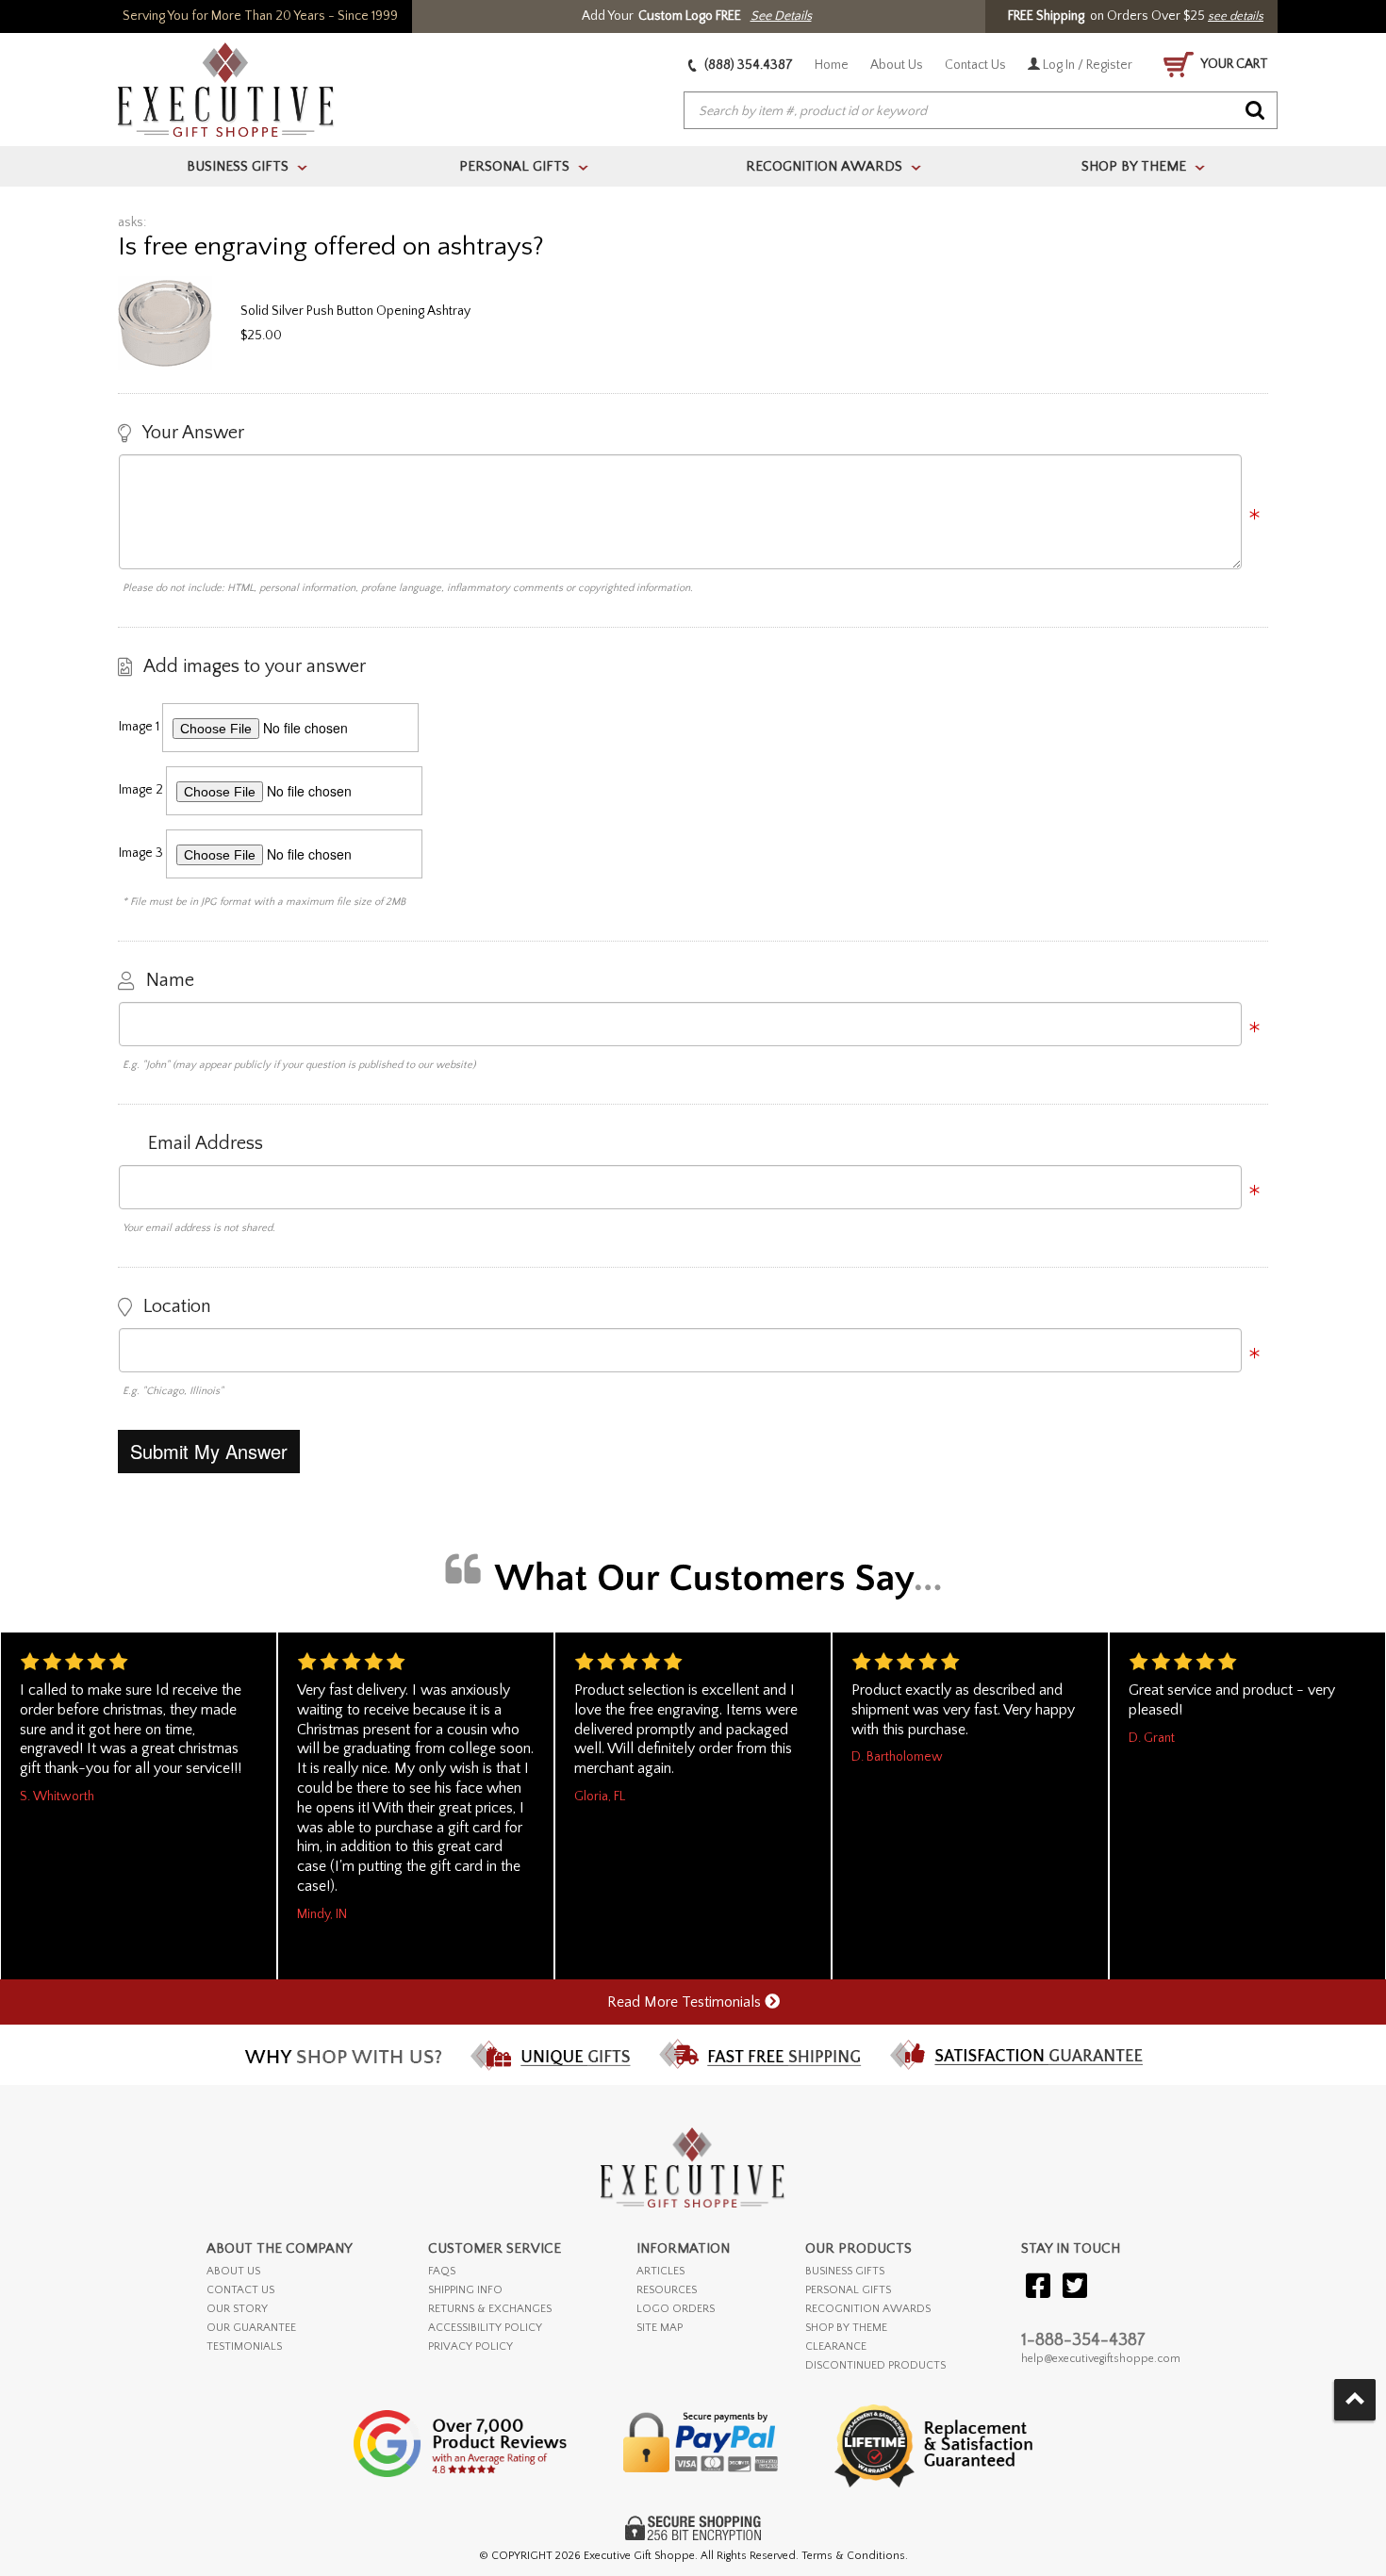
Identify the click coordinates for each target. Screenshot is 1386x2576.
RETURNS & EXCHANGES (490, 2309)
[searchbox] (981, 111)
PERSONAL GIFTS (848, 2290)
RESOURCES (667, 2290)
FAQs (442, 2271)
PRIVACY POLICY (470, 2346)
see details (1236, 16)
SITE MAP (660, 2328)
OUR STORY (237, 2309)
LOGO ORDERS (676, 2309)
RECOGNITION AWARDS (868, 2309)
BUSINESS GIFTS (845, 2271)
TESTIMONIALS (244, 2346)
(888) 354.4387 (747, 65)
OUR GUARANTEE (251, 2328)
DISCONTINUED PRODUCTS (875, 2365)
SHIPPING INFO (465, 2290)
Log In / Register (1086, 65)
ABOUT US (233, 2271)
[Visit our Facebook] (1038, 2287)
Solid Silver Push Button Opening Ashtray (355, 311)
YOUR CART (1233, 64)
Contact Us (975, 65)
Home (832, 65)
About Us (897, 65)
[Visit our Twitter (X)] (1075, 2287)
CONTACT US (240, 2290)
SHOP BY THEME (846, 2328)
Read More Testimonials (686, 2002)
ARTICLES (660, 2271)
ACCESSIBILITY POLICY (485, 2328)
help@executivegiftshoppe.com (1101, 2359)
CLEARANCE (836, 2346)
